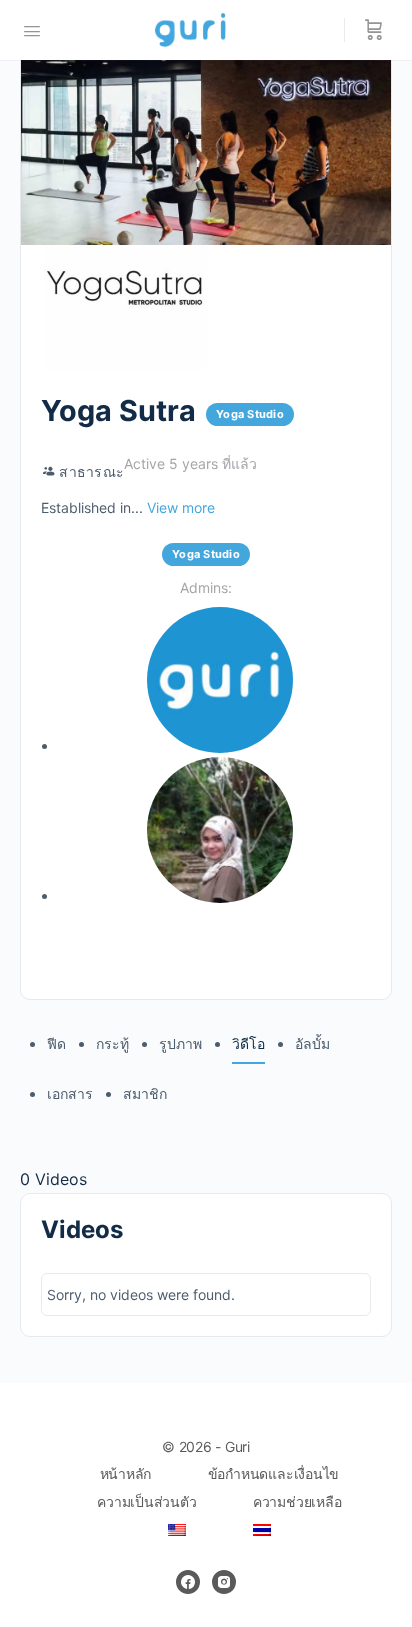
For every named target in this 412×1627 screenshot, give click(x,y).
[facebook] (188, 1582)
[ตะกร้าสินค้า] (374, 30)
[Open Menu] (32, 29)
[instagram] (224, 1582)
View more (181, 507)
